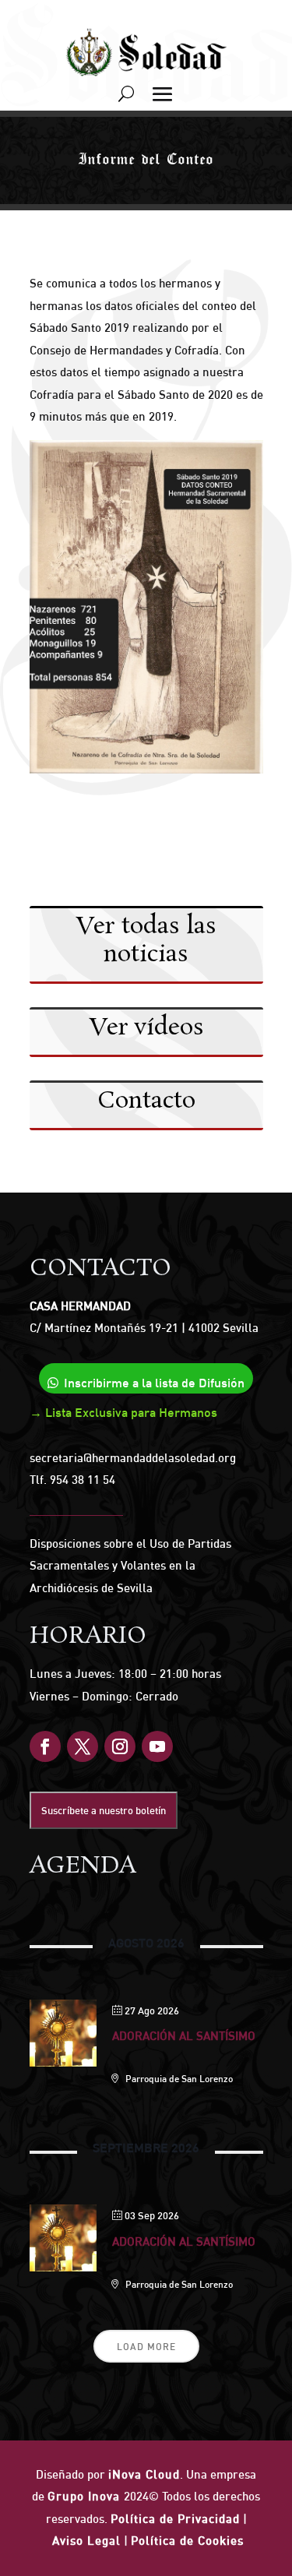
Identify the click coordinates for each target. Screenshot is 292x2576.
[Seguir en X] (83, 1746)
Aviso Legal (86, 2541)
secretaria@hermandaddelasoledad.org (133, 1458)
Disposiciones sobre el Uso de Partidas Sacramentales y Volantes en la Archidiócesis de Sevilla (130, 1566)
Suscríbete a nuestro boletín (104, 1810)
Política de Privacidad (175, 2519)
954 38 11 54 (83, 1480)
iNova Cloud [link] (144, 2474)
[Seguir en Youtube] (157, 1746)
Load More (146, 2347)
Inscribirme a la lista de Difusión (154, 1383)
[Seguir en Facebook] (45, 1746)
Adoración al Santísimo (184, 2036)
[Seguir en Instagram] (120, 1746)
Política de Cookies (187, 2541)
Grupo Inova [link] (86, 2496)
